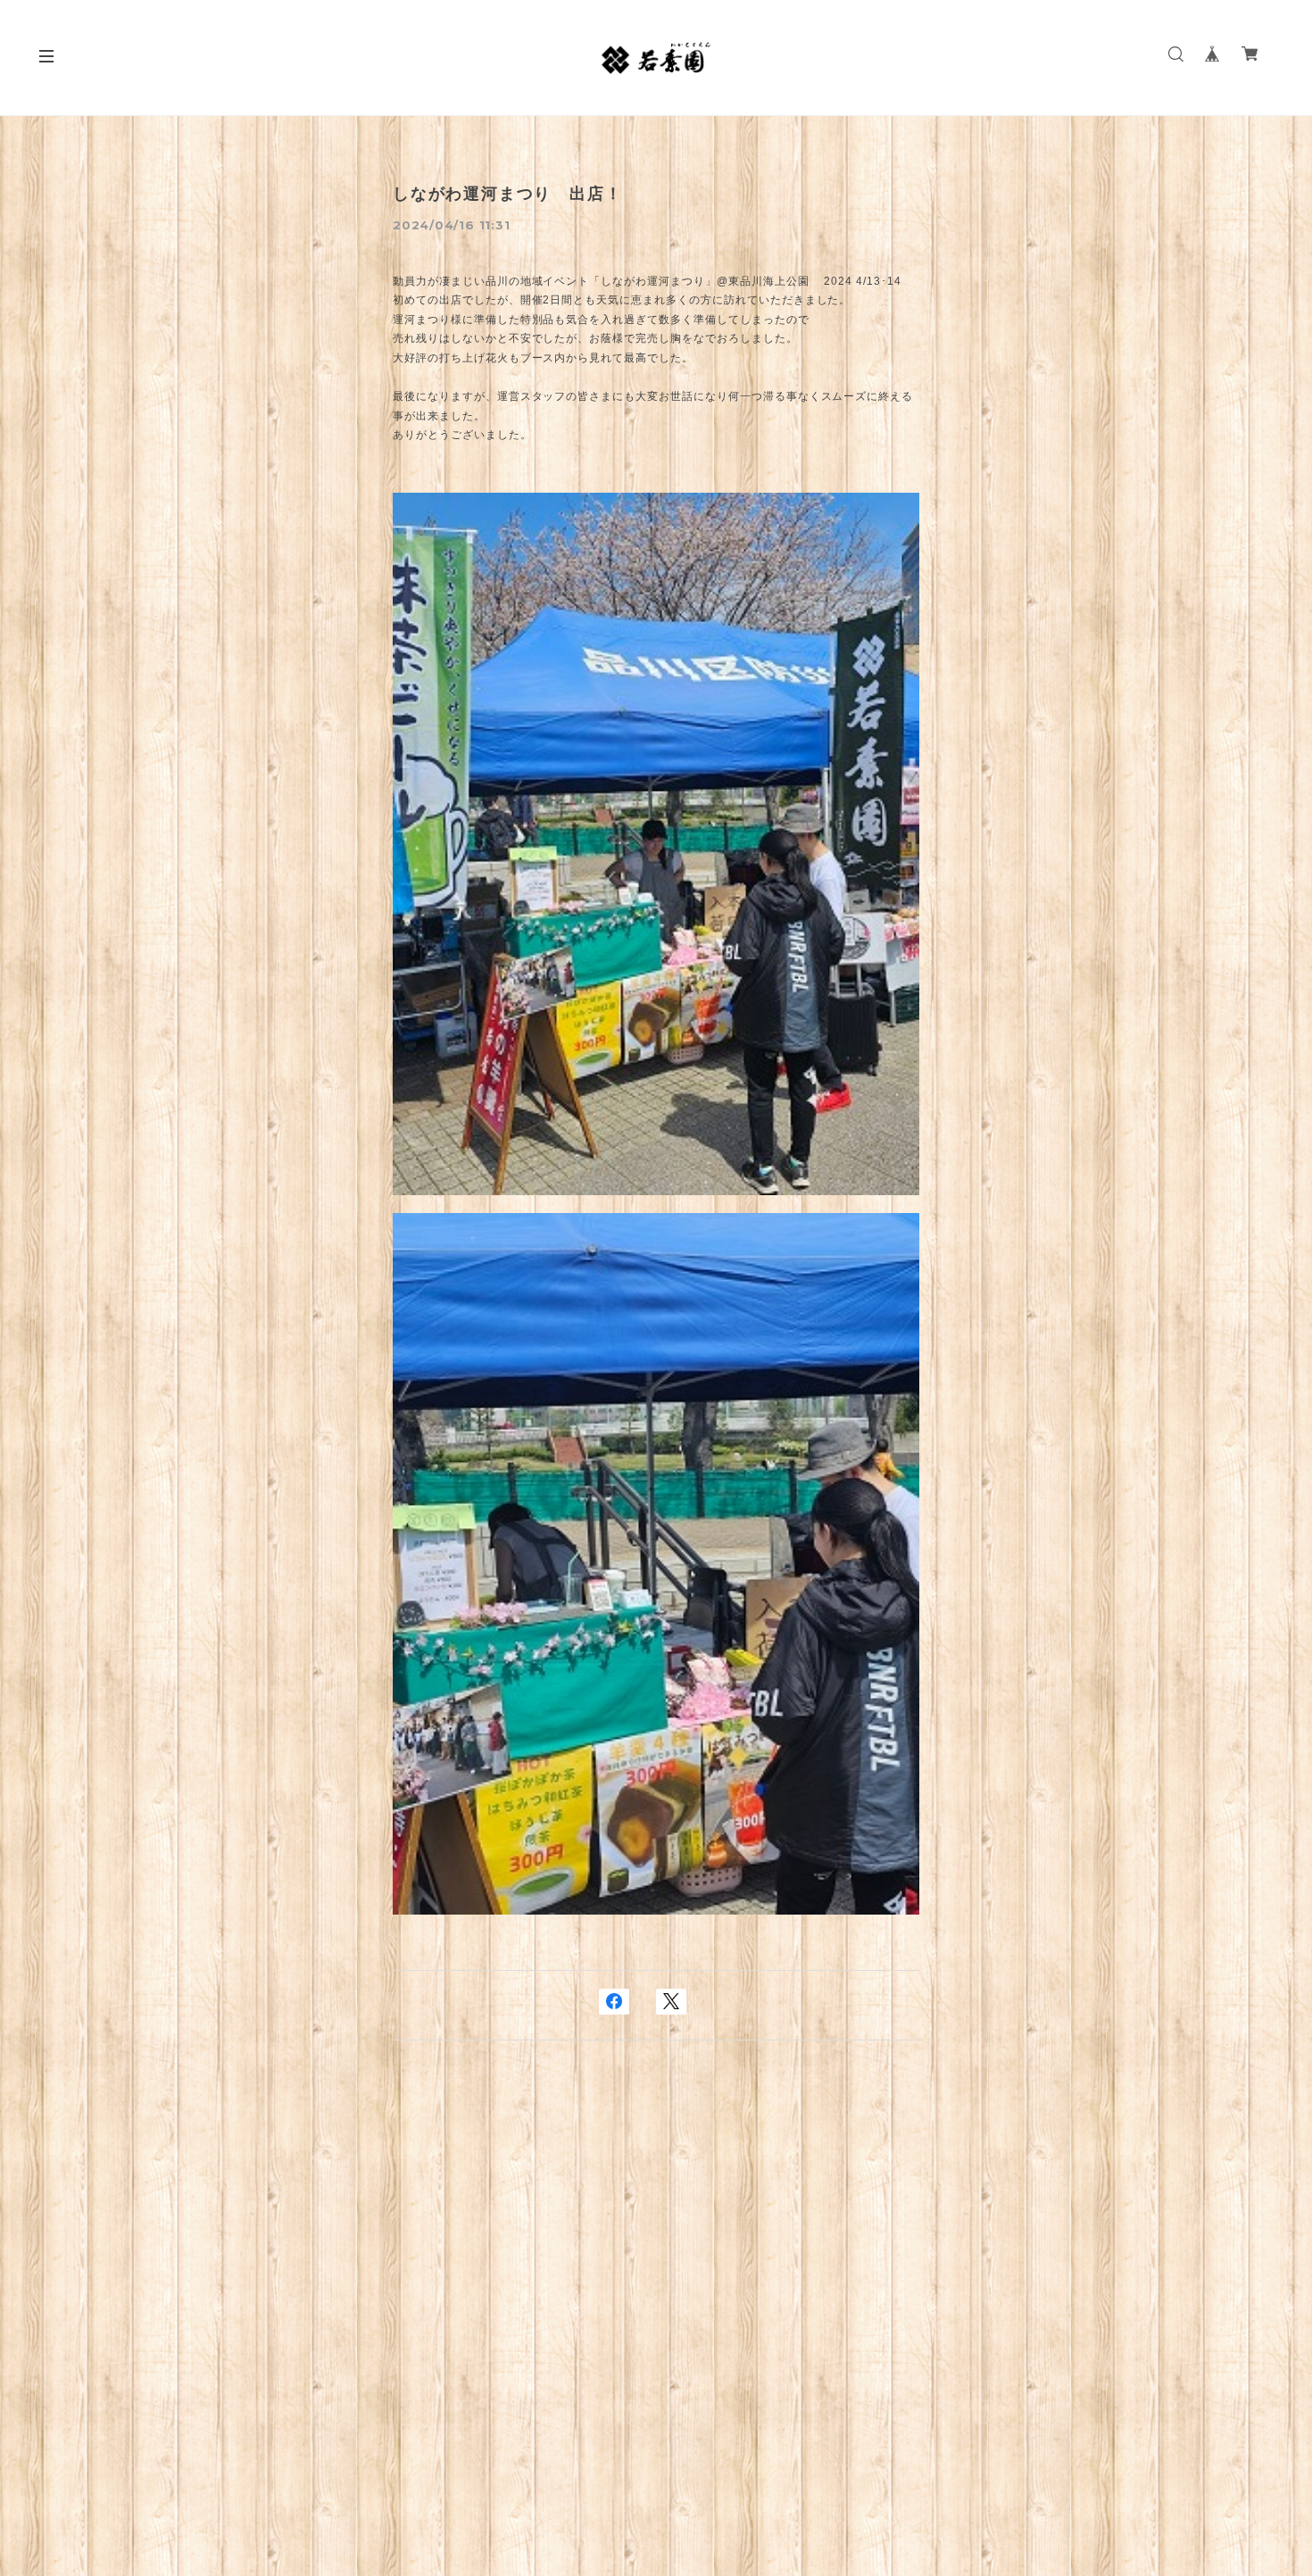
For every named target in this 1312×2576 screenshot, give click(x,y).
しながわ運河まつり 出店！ (507, 194)
